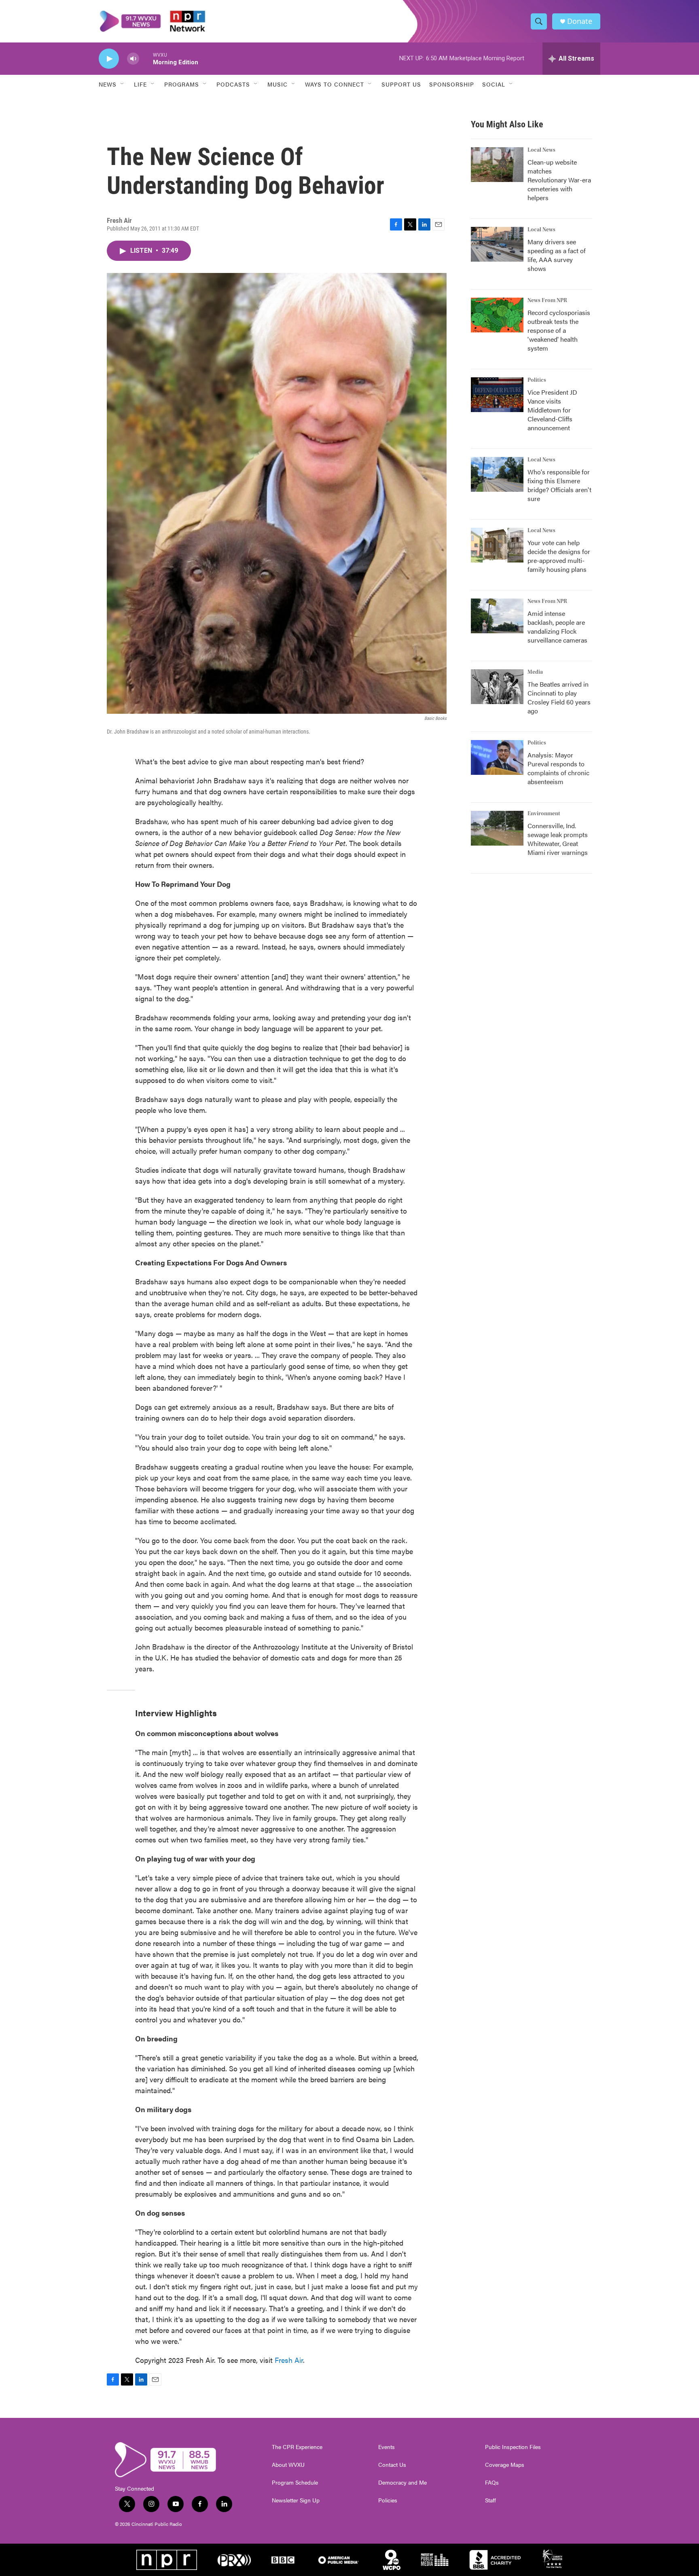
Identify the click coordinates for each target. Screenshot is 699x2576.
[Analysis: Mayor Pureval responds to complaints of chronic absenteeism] (497, 757)
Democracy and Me (402, 2483)
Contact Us (392, 2465)
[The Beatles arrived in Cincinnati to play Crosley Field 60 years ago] (497, 687)
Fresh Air (289, 2360)
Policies (388, 2500)
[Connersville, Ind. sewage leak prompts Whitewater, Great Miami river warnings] (497, 828)
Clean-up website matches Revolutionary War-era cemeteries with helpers (559, 180)
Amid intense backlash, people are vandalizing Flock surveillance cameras (557, 627)
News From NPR (547, 300)
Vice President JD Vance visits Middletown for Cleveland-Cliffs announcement (552, 410)
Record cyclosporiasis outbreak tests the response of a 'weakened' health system (559, 330)
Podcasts (233, 84)
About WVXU (288, 2465)
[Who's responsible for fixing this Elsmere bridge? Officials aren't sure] (497, 474)
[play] (109, 59)
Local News (541, 150)
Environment (544, 814)
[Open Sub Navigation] (123, 84)
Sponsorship (452, 84)
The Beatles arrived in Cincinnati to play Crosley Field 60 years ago (559, 697)
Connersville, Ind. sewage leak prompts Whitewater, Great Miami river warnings (558, 839)
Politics (537, 380)
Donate (580, 21)
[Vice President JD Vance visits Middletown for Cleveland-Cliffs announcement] (497, 395)
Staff (490, 2500)
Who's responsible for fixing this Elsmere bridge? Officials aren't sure (559, 485)
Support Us (401, 84)
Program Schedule (295, 2483)
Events (387, 2447)
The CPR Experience (297, 2447)
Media (535, 672)
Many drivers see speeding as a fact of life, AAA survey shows (557, 255)
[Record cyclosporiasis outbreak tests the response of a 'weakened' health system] (497, 315)
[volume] (133, 59)
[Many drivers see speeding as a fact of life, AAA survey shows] (497, 244)
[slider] (146, 58)
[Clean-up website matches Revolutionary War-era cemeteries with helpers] (497, 165)
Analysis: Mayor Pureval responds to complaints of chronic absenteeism (558, 768)
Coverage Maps (505, 2465)
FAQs (492, 2483)
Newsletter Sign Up (296, 2500)
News (108, 84)
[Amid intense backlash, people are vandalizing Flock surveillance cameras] (497, 616)
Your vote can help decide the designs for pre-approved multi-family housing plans (559, 556)
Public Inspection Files (513, 2447)
